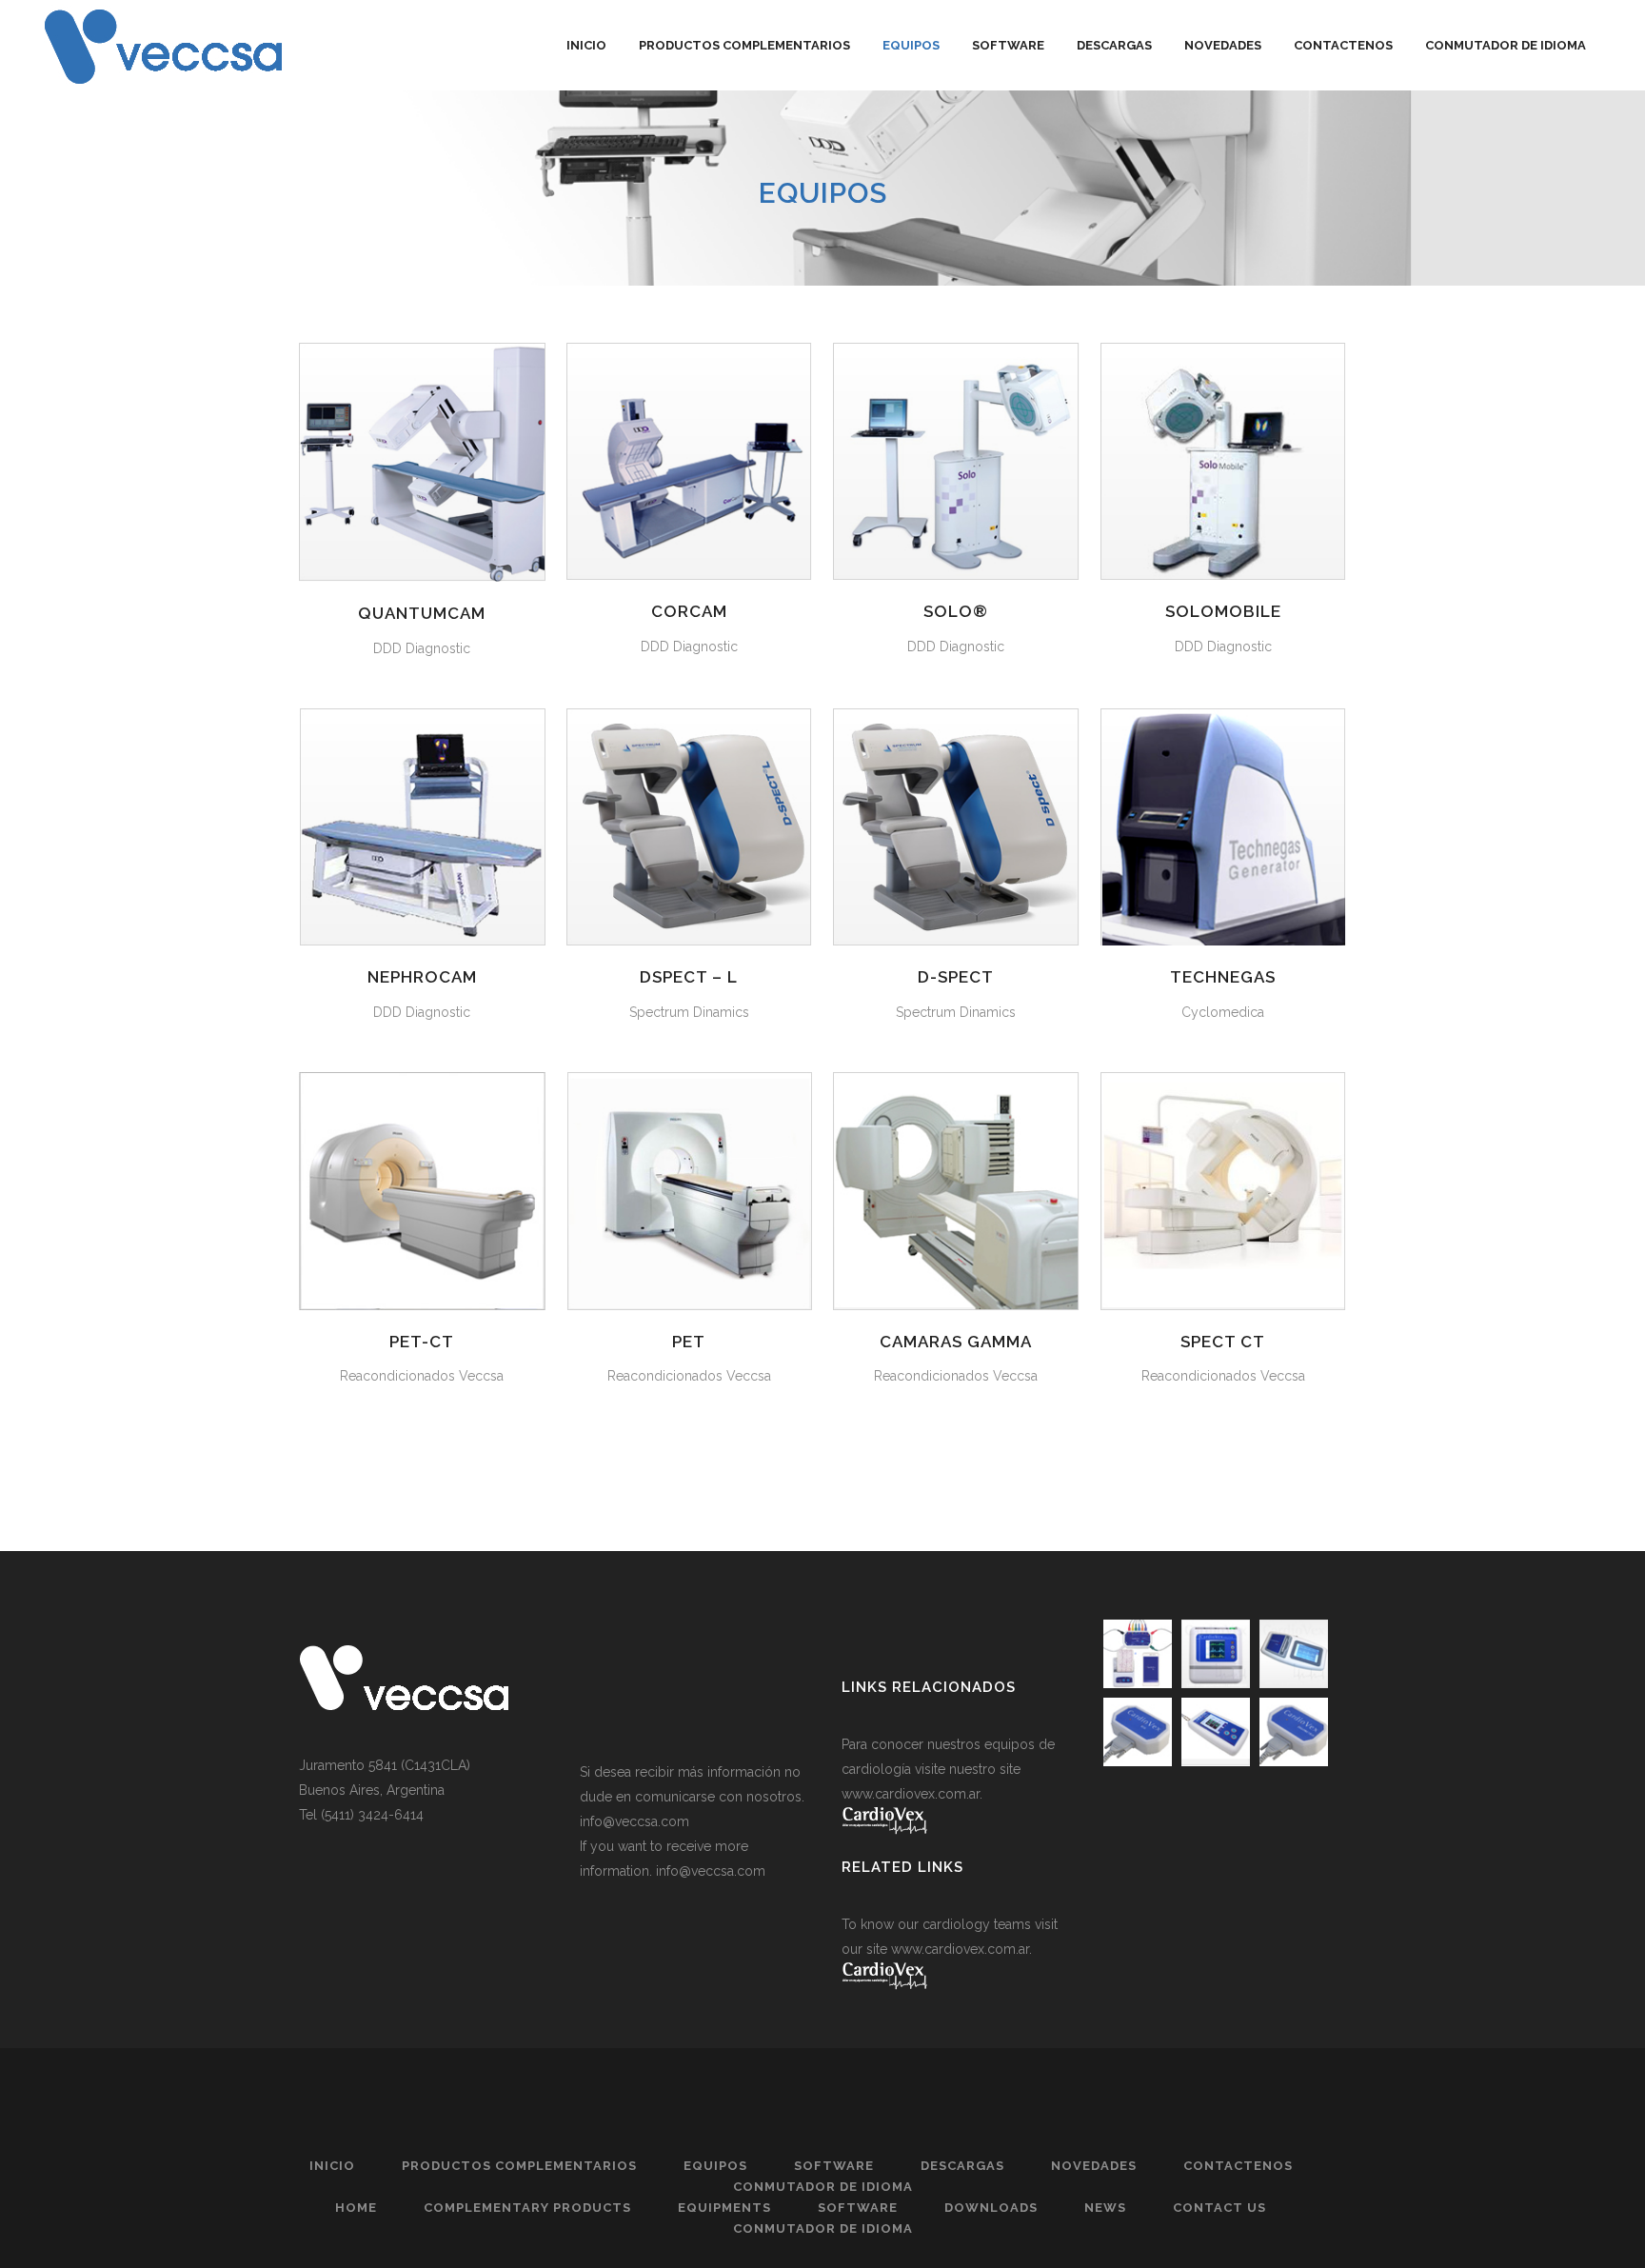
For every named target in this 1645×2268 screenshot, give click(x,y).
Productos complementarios (519, 2166)
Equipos (715, 2166)
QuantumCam (422, 613)
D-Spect (956, 977)
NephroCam (422, 977)
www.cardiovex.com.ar (911, 1794)
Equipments (724, 2208)
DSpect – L (689, 977)
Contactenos (1238, 2166)
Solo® (956, 611)
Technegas (1223, 977)
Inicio (332, 2166)
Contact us (1219, 2208)
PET (689, 1342)
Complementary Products (527, 2208)
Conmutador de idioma (823, 2187)
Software (834, 2166)
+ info (422, 459)
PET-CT (422, 1342)
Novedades (1094, 2166)
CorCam (689, 611)
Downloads (991, 2208)
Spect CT (1223, 1342)
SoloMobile (1223, 611)
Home (356, 2208)
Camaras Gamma (956, 1342)
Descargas (962, 2166)
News (1105, 2208)
